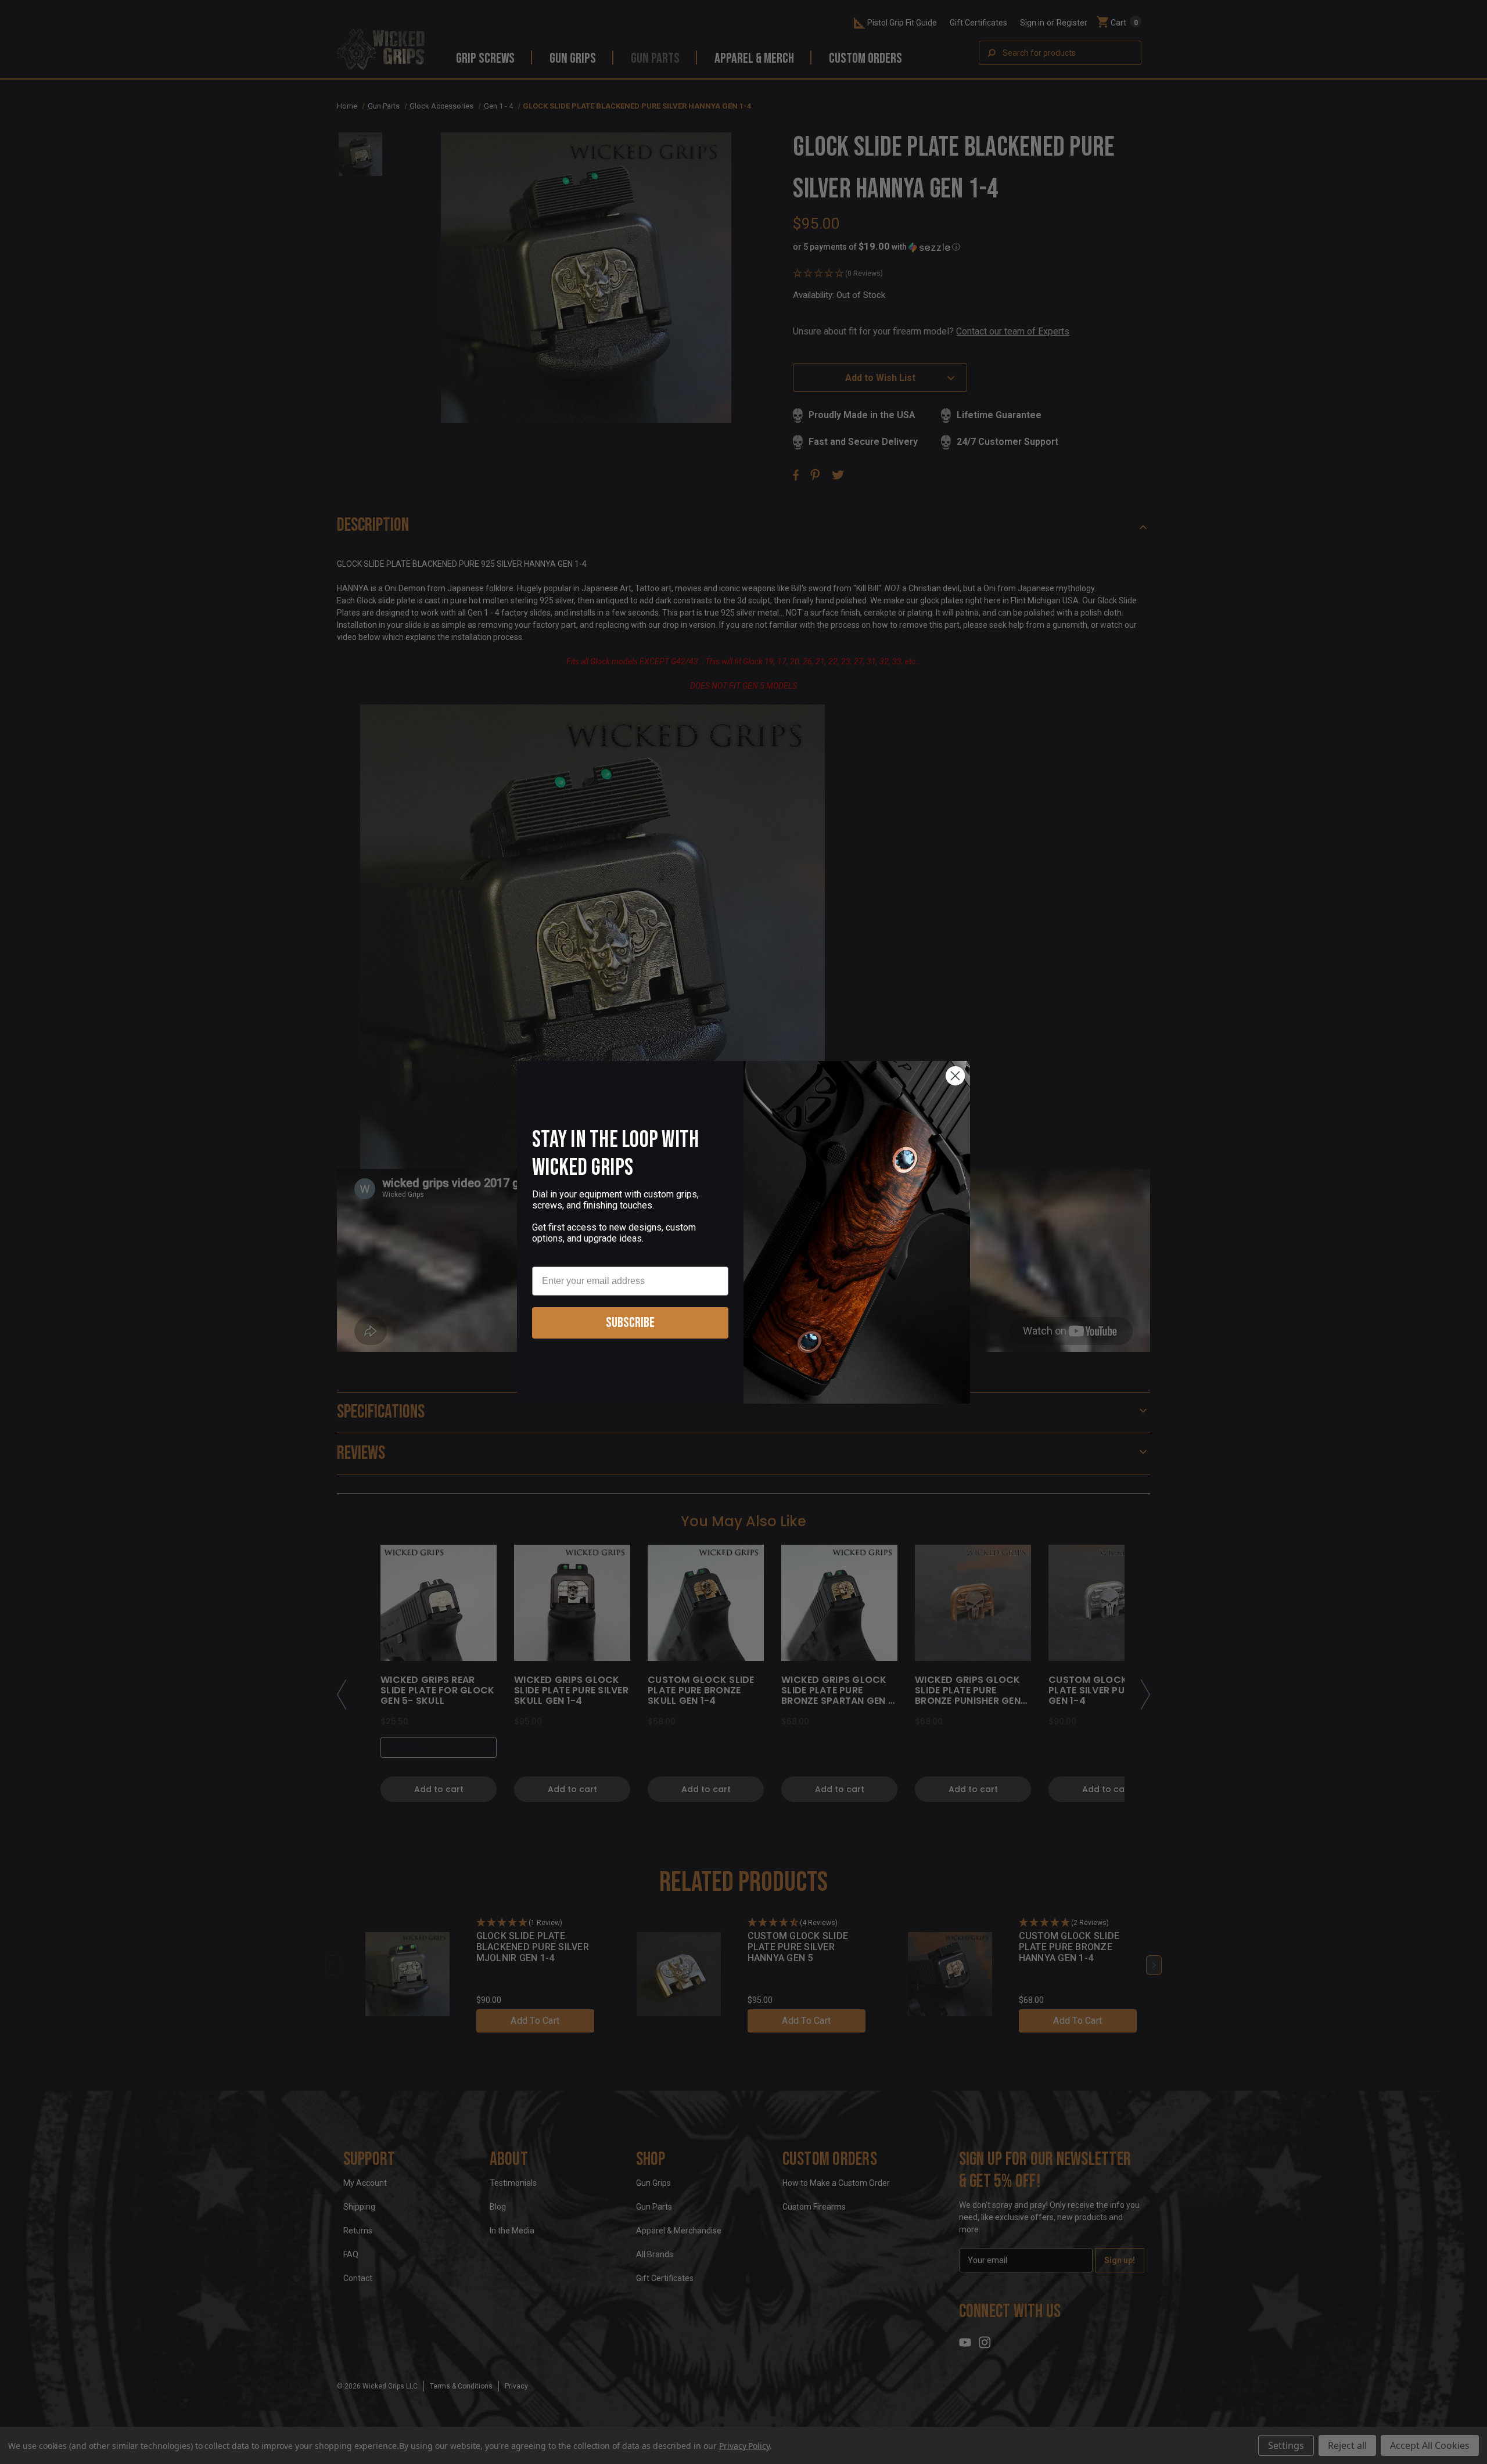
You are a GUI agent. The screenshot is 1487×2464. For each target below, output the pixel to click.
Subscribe (630, 1323)
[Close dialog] (955, 1076)
